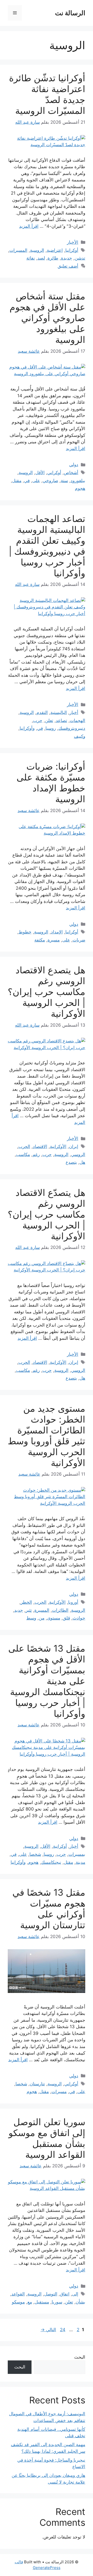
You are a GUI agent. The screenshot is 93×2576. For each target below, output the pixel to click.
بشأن (80, 2302)
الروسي (78, 1154)
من (42, 1618)
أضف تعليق (68, 266)
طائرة (53, 258)
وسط (31, 1618)
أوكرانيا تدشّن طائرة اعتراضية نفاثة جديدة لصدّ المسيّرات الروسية (47, 94)
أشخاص (71, 473)
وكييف (80, 736)
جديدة (67, 258)
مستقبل (42, 2302)
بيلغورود (78, 481)
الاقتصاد (40, 1146)
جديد (19, 1610)
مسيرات (59, 2092)
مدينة (80, 1862)
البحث (80, 2357)
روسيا (51, 728)
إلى (75, 2294)
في (27, 481)
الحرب (24, 1146)
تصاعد (61, 720)
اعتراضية (55, 250)
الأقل (40, 473)
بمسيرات (77, 1854)
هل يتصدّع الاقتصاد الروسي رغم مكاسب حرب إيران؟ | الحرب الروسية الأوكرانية (47, 1214)
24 (62, 2330)
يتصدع (71, 1162)
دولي (74, 465)
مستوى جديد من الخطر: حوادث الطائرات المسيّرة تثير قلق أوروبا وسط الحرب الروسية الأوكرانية (47, 1436)
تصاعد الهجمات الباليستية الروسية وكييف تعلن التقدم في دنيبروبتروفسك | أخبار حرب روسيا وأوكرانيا (47, 546)
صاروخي (50, 481)
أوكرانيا (72, 250)
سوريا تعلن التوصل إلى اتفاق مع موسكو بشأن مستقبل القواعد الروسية (47, 2138)
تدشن (80, 258)
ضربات (79, 940)
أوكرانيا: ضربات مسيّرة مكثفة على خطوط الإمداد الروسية (51, 783)
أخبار (74, 712)
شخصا (35, 1854)
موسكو (18, 2302)
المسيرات (18, 250)
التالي (48, 2330)
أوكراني (54, 473)
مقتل (17, 481)
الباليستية (59, 712)
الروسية (37, 250)
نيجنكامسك (51, 1862)
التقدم (42, 712)
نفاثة (31, 258)
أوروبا (73, 1602)
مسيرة (54, 940)
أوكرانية (60, 1846)
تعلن (49, 720)
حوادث (79, 1618)
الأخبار (73, 242)
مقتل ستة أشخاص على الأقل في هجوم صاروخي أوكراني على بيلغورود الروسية (47, 318)
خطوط (25, 932)
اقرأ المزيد (29, 226)
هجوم (80, 488)
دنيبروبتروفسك (72, 728)
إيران (74, 1146)
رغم (36, 1154)
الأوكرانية (58, 1146)
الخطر (26, 1602)
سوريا (57, 2302)
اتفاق (65, 2294)
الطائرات (60, 1610)
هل (82, 1162)
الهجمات (78, 720)
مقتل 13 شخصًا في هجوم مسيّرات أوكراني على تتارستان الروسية (49, 1909)
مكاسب (23, 1154)
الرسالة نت (70, 13)
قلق (66, 1618)
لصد (41, 258)
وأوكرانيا (27, 728)
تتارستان (37, 2084)
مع (30, 2302)
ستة (64, 481)
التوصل (51, 2294)
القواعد (18, 2294)
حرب (38, 720)
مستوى (54, 1618)
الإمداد (57, 932)
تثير (29, 1610)
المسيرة (42, 1610)
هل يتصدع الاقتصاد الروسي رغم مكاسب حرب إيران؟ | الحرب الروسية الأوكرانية (47, 992)
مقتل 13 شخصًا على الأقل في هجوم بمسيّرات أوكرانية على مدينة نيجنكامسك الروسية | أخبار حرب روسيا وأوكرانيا (47, 1681)
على (36, 481)
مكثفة (40, 940)
